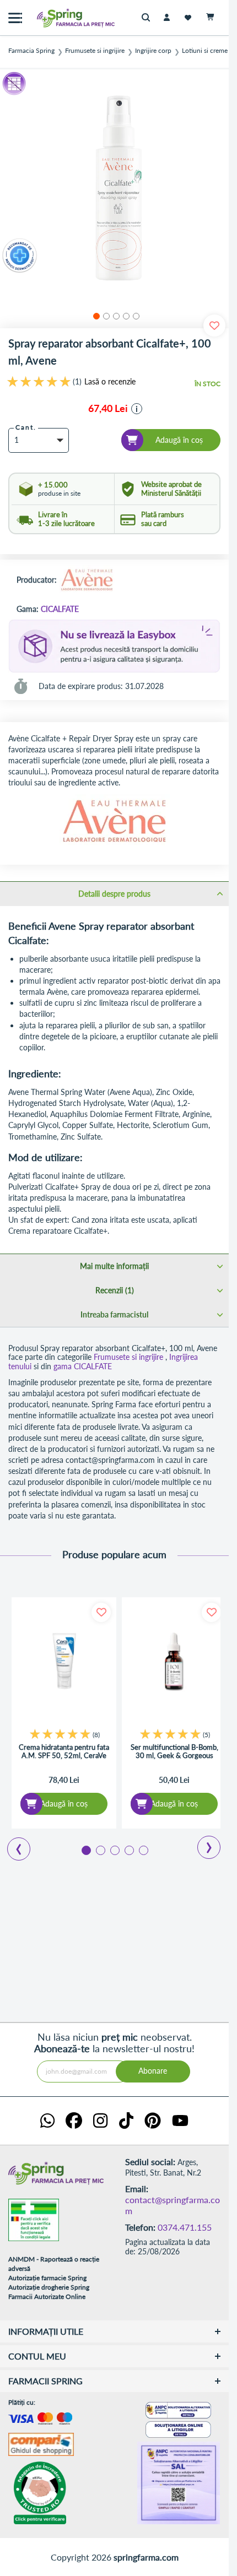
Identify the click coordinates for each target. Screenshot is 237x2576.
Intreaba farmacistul (114, 1314)
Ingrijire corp (153, 51)
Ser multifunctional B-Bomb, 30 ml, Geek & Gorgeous (174, 1752)
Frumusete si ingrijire (95, 51)
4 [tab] (128, 1850)
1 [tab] (85, 1850)
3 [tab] (114, 1850)
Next (201, 1843)
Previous (12, 1845)
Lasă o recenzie (110, 382)
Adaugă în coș (64, 1804)
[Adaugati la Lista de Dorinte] (101, 1612)
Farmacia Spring (31, 51)
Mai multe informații (114, 1266)
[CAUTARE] (149, 18)
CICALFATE (60, 609)
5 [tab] (143, 1850)
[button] (95, 314)
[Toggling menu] (15, 18)
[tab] (114, 893)
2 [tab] (100, 1850)
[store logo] (52, 18)
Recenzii (114, 1290)
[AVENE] (87, 580)
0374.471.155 (185, 2227)
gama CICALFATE (83, 1366)
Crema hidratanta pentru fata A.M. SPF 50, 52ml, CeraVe (64, 1752)
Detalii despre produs (114, 894)
